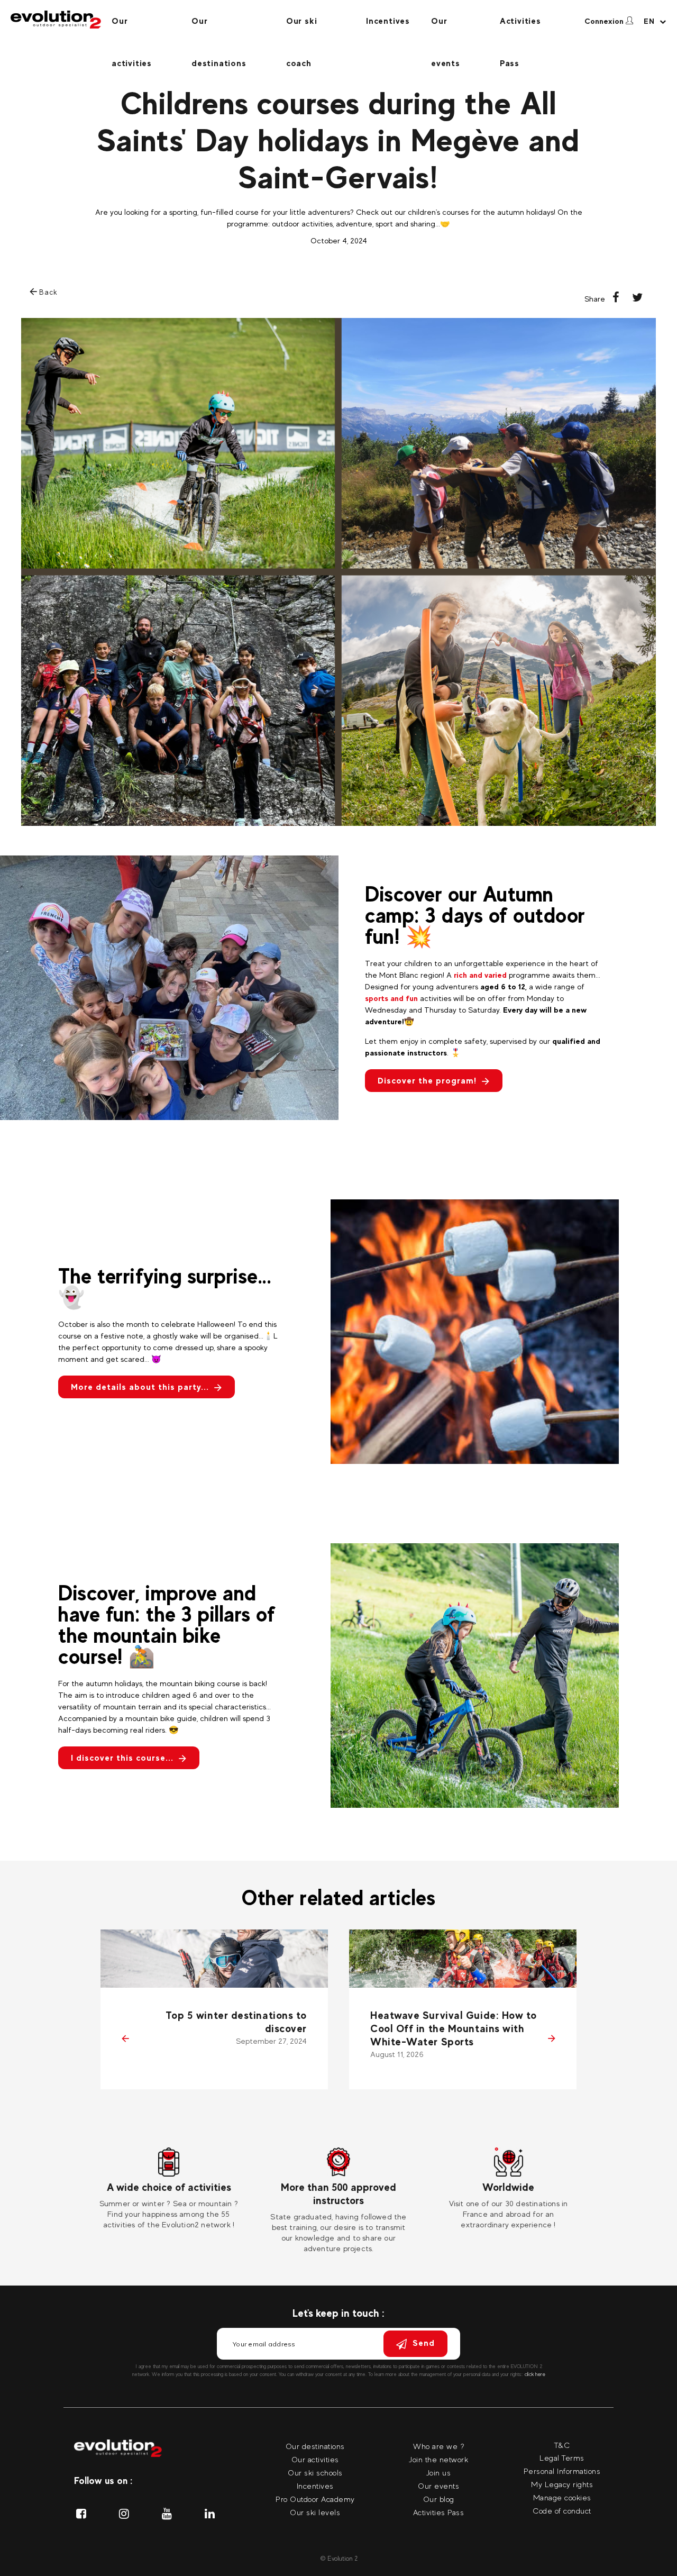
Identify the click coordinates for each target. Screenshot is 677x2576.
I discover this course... (122, 1758)
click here (535, 2374)
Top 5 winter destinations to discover (236, 2022)
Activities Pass (520, 29)
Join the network (438, 2459)
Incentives (388, 21)
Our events (446, 29)
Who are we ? (438, 2446)
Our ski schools (315, 2473)
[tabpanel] (169, 2189)
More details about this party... (140, 1387)
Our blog (439, 2499)
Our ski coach (302, 29)
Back (47, 292)
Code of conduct (562, 2511)
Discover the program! (427, 1081)
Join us (439, 2473)
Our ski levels (315, 2512)
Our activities (132, 29)
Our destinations (219, 29)
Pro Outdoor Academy (315, 2499)
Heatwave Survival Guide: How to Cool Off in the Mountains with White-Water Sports (454, 2028)
